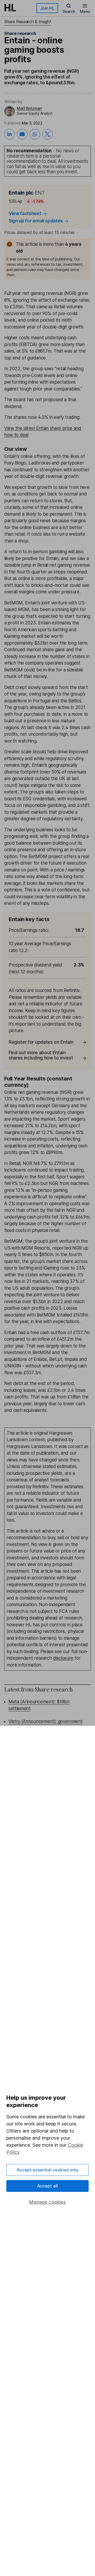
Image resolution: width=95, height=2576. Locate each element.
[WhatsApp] (35, 134)
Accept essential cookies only (47, 2170)
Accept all (48, 2186)
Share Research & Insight (28, 22)
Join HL (47, 8)
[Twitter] (47, 134)
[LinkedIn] (9, 134)
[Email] (22, 134)
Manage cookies (47, 2202)
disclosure (63, 1658)
